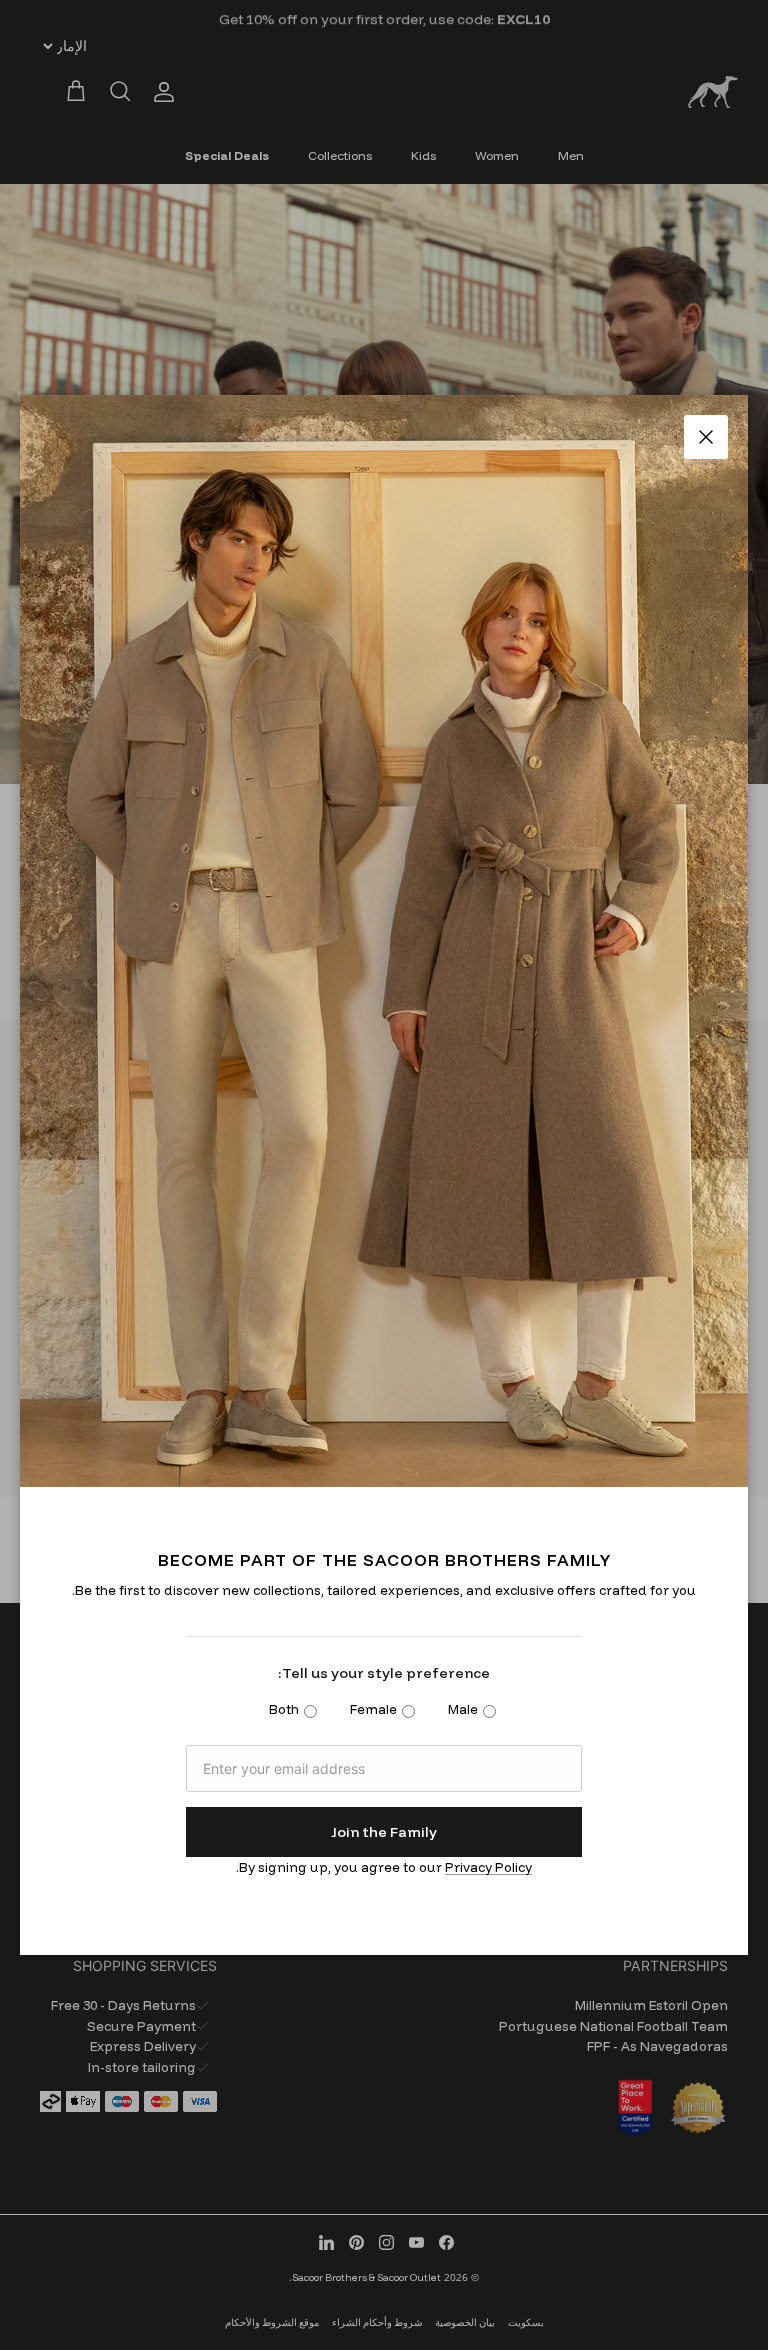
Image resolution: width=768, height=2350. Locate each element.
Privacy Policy (488, 1867)
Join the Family (384, 1832)
